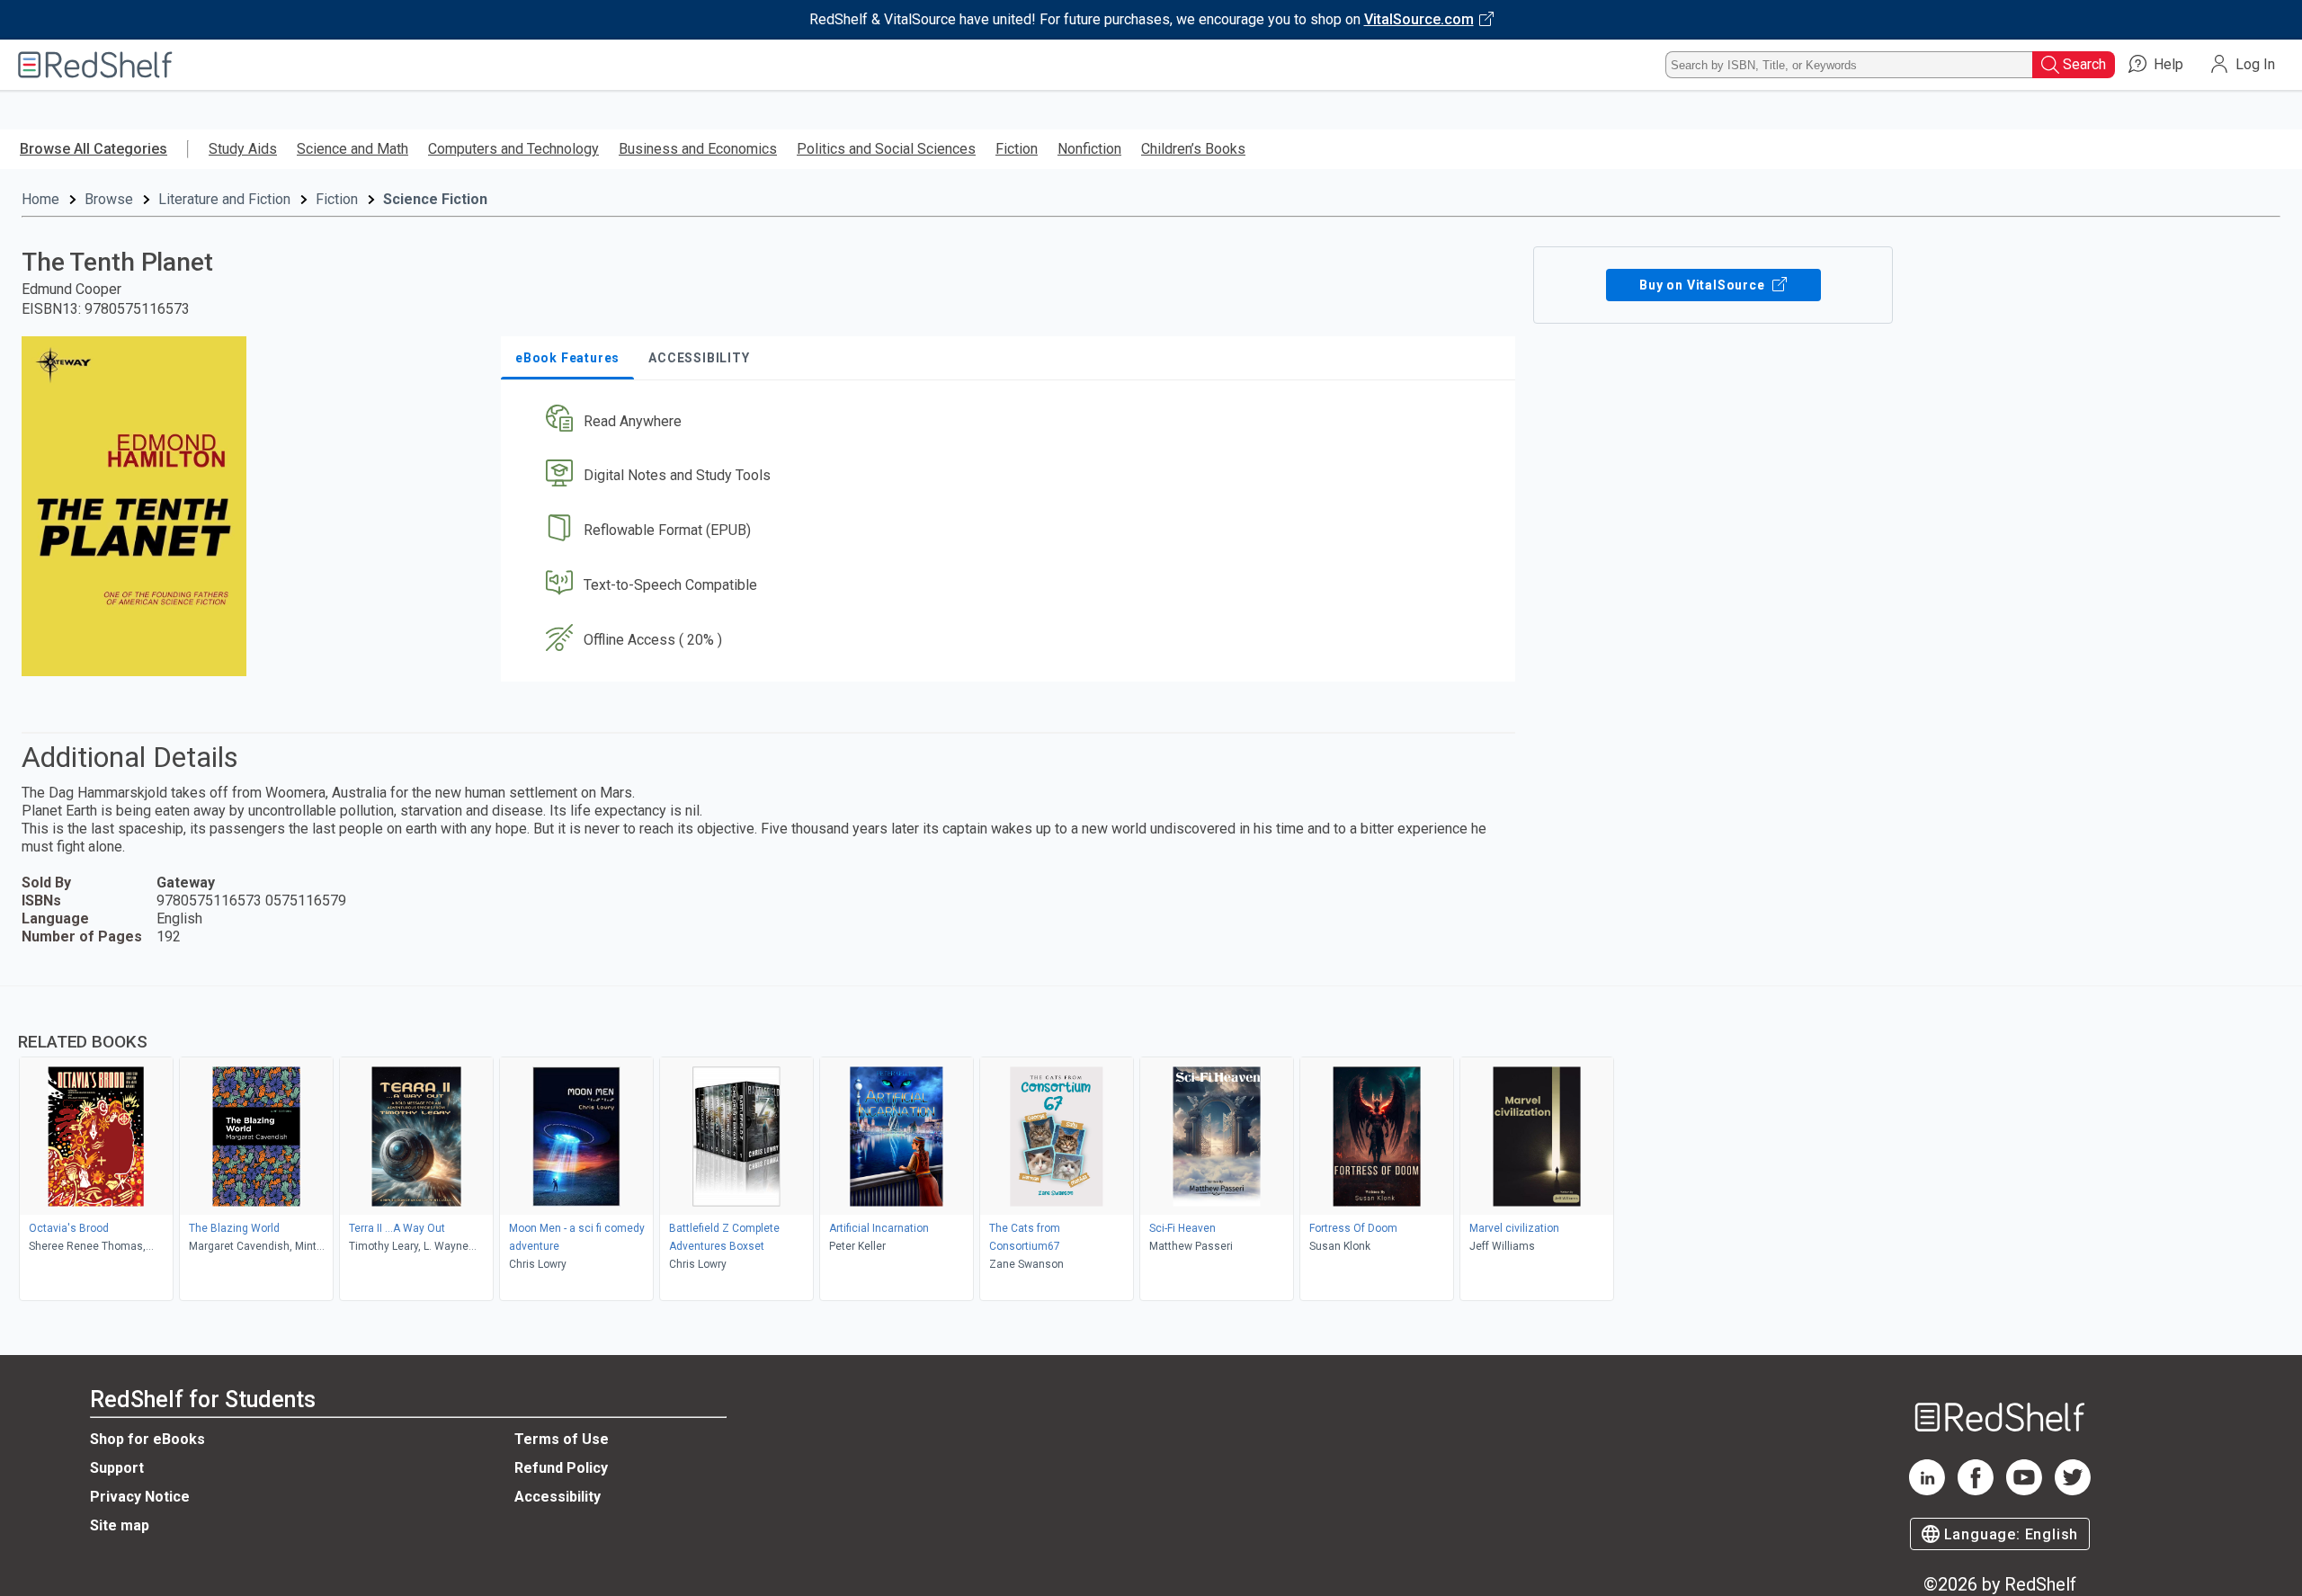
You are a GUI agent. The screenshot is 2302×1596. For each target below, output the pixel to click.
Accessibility (558, 1497)
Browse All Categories (94, 149)
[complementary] (1151, 1146)
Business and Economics (698, 149)
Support (117, 1468)
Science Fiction (435, 199)
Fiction (1017, 149)
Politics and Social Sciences (886, 149)
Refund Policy (561, 1468)
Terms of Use (562, 1439)
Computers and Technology (513, 149)
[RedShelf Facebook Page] (1976, 1490)
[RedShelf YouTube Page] (2024, 1490)
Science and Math (352, 149)
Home (40, 199)
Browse (109, 199)
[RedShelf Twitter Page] (2073, 1490)
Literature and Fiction (224, 199)
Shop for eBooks (147, 1439)
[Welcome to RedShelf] (95, 65)
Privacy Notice (140, 1497)
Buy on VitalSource (1704, 285)
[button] (1012, 421)
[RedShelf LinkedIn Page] (1927, 1490)
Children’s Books (1193, 149)
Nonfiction (1089, 149)
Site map (120, 1525)
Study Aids (243, 149)
